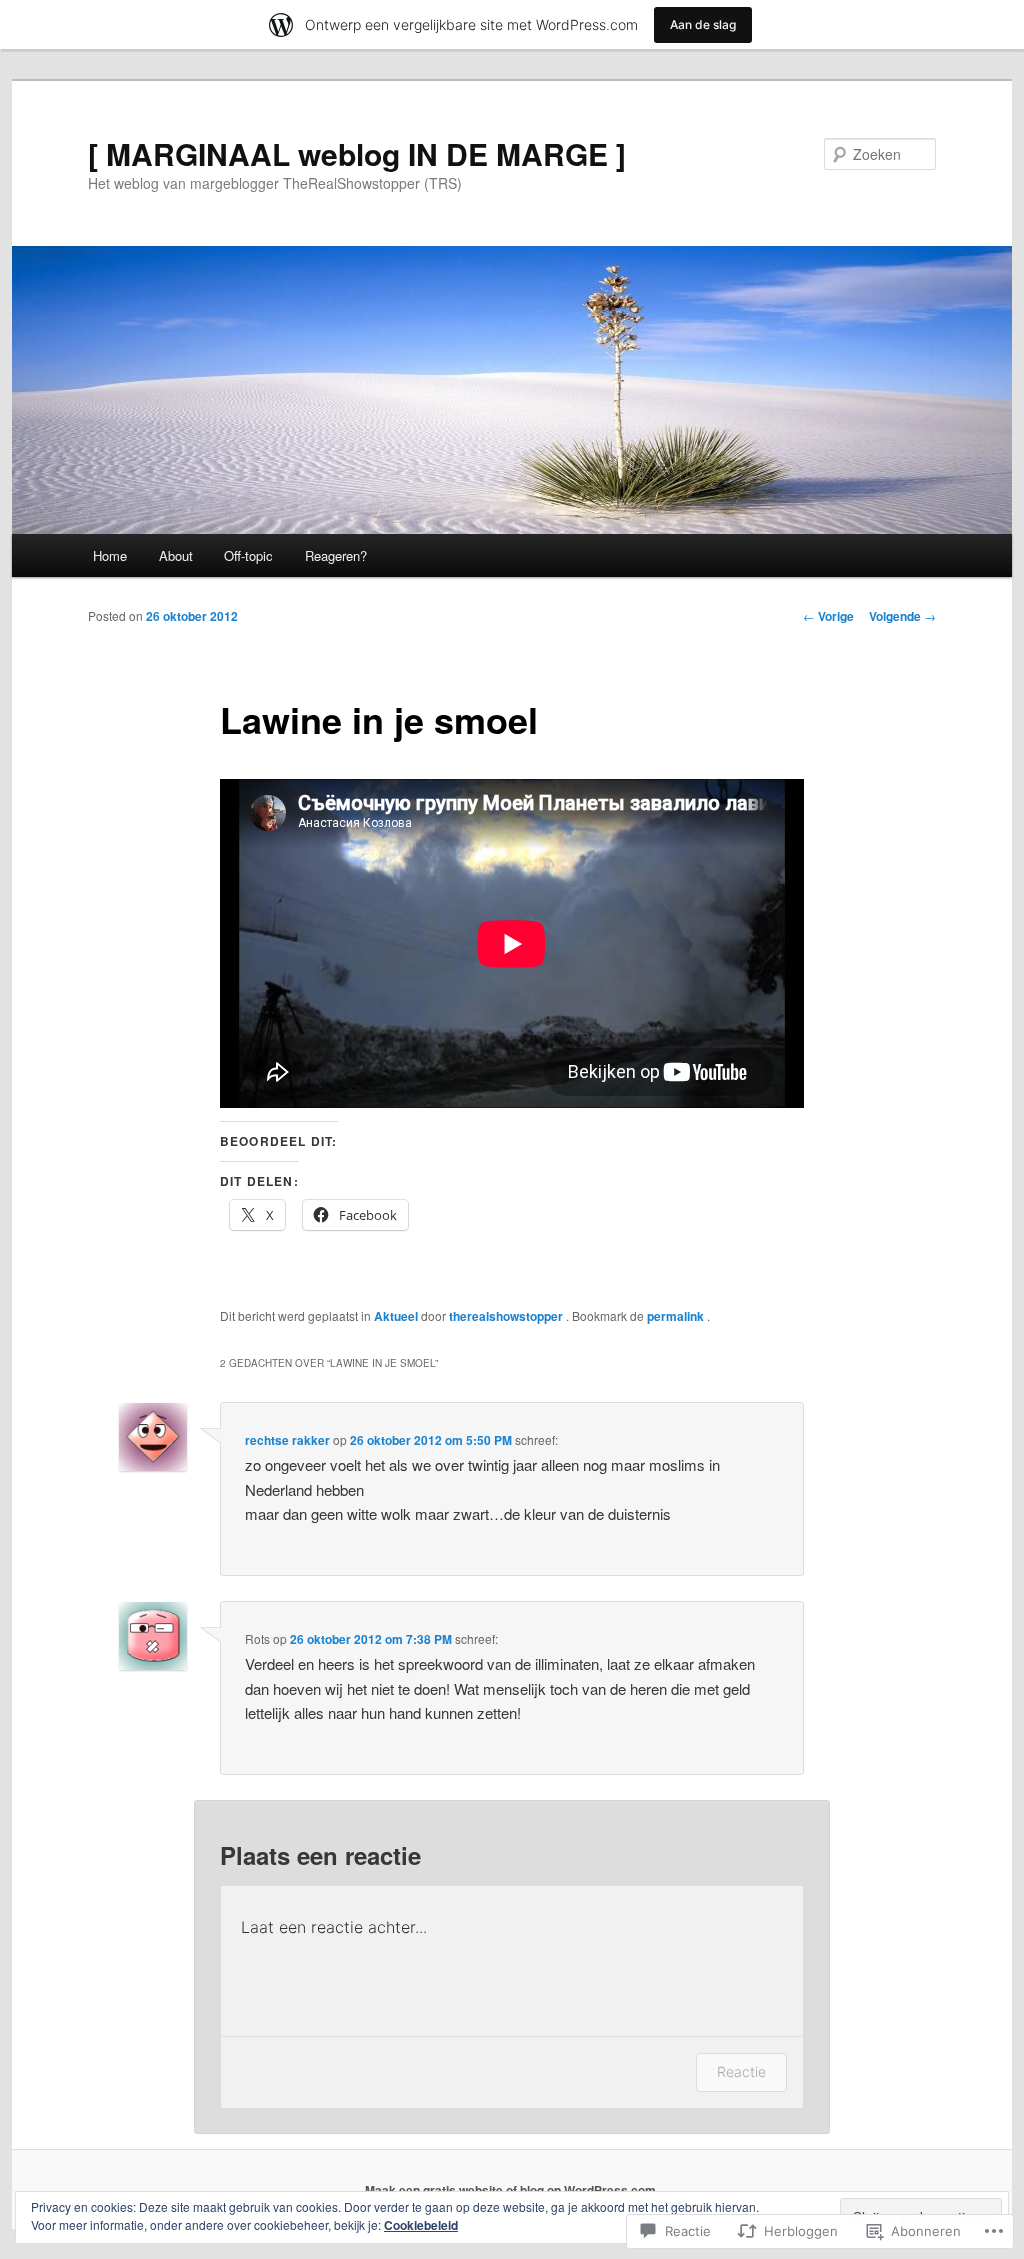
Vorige (828, 616)
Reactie (741, 2071)
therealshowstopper (507, 1316)
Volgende (902, 616)
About (176, 555)
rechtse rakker (287, 1440)
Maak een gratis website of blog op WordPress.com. (512, 2190)
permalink (677, 1316)
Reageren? (336, 555)
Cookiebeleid (421, 2225)
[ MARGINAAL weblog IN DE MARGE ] (357, 153)
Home (110, 555)
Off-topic (248, 555)
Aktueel (396, 1316)
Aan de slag (703, 24)
